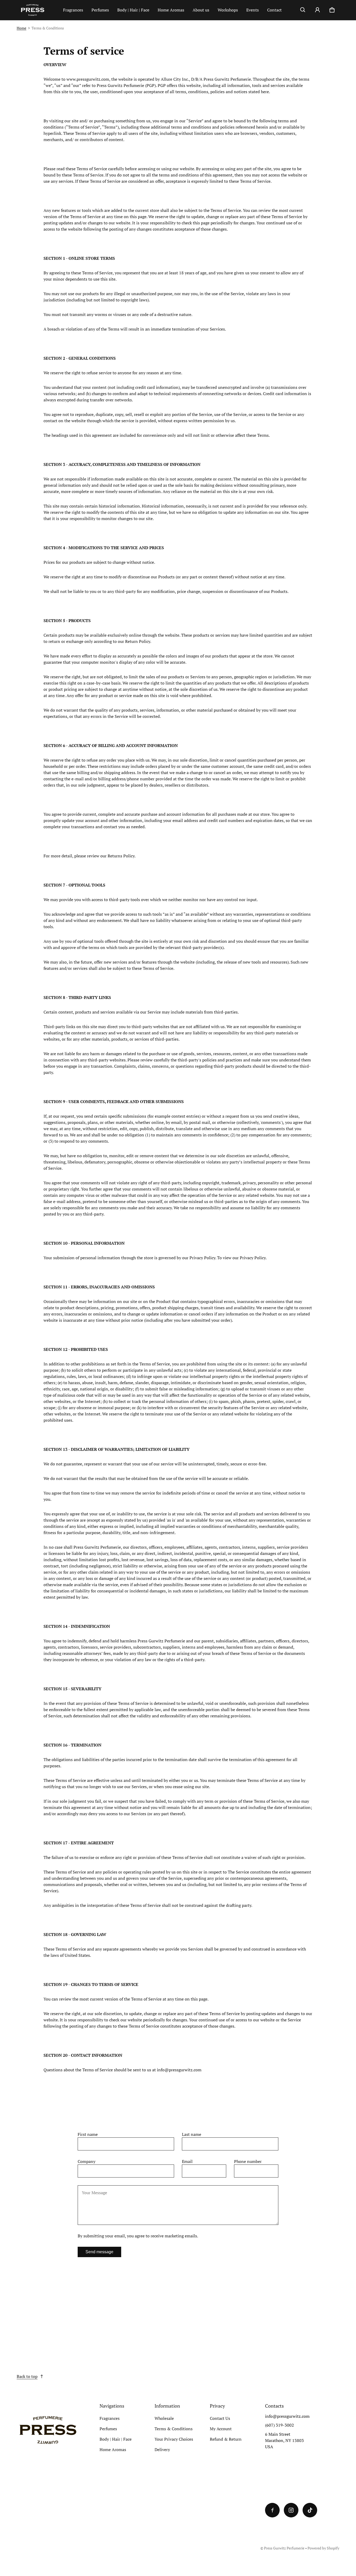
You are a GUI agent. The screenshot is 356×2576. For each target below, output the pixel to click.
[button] (303, 10)
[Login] (317, 10)
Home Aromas (171, 10)
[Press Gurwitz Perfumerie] (38, 10)
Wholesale (164, 2418)
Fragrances (73, 10)
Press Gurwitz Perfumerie (284, 2548)
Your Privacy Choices (174, 2439)
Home (22, 28)
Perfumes (100, 10)
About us (201, 10)
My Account (221, 2429)
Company (87, 2161)
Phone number (248, 2161)
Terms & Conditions (174, 2429)
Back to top (27, 2376)
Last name (192, 2134)
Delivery (162, 2450)
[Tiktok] (310, 2510)
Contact (274, 10)
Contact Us (220, 2418)
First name (88, 2134)
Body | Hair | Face (133, 10)
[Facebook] (272, 2510)
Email (187, 2161)
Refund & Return (226, 2439)
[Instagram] (291, 2510)
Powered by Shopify (323, 2548)
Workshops (228, 10)
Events (253, 10)
